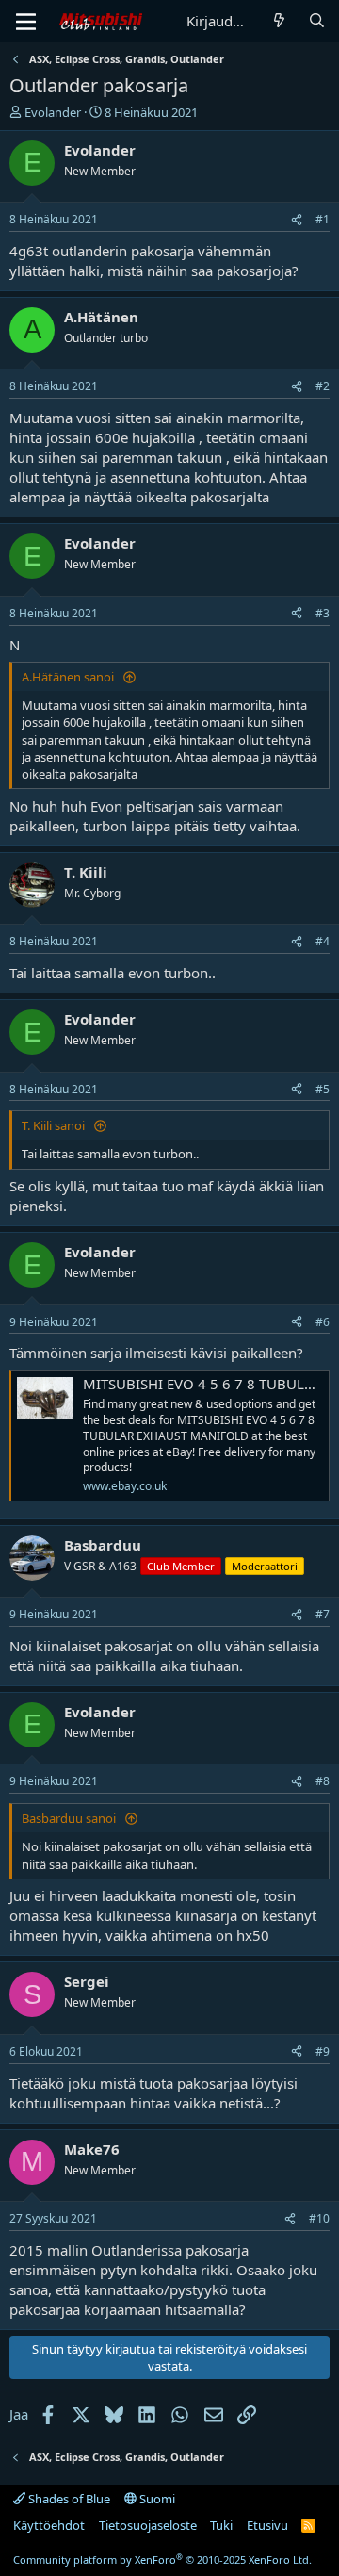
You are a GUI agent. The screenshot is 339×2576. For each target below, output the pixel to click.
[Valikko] (26, 22)
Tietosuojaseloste (148, 2525)
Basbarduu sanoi (70, 1818)
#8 (323, 1781)
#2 (323, 386)
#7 (323, 1614)
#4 (323, 941)
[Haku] (317, 21)
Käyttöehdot (49, 2525)
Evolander (53, 112)
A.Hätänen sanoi (69, 677)
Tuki (221, 2525)
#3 (323, 613)
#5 (323, 1089)
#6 (323, 1322)
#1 (323, 219)
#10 (319, 2218)
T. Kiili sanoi (55, 1125)
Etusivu (267, 2525)
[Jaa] (297, 220)
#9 (323, 2051)
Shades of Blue (68, 2499)
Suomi (156, 2499)
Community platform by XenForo (162, 2560)
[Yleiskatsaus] (279, 21)
